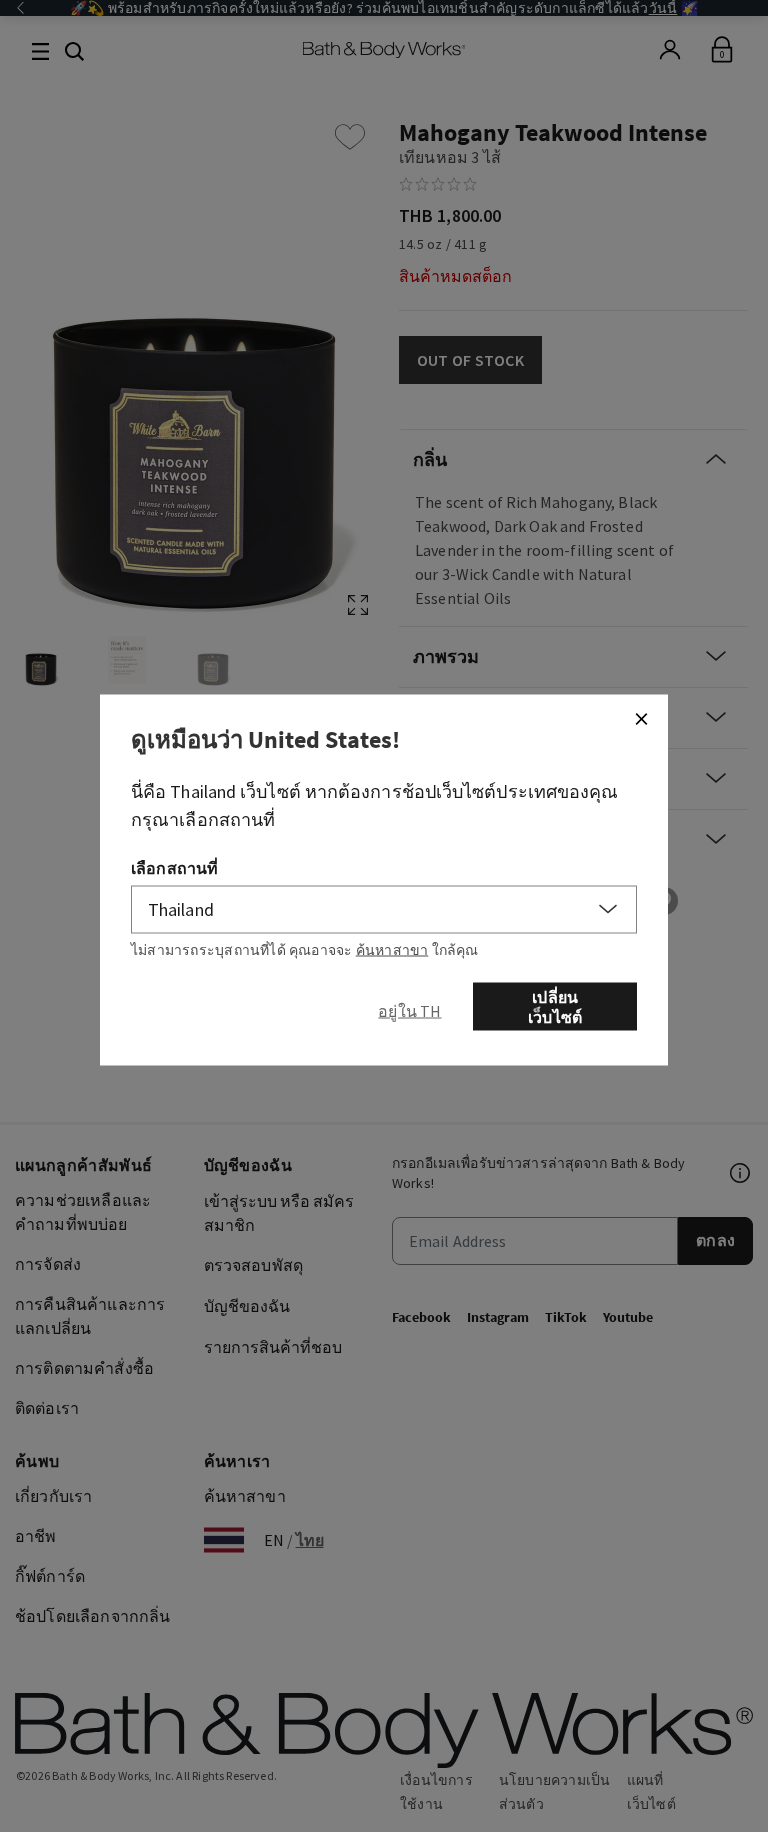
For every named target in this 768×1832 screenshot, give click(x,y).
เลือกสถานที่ (174, 867)
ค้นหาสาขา (392, 949)
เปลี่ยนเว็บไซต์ (555, 1006)
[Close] (641, 718)
